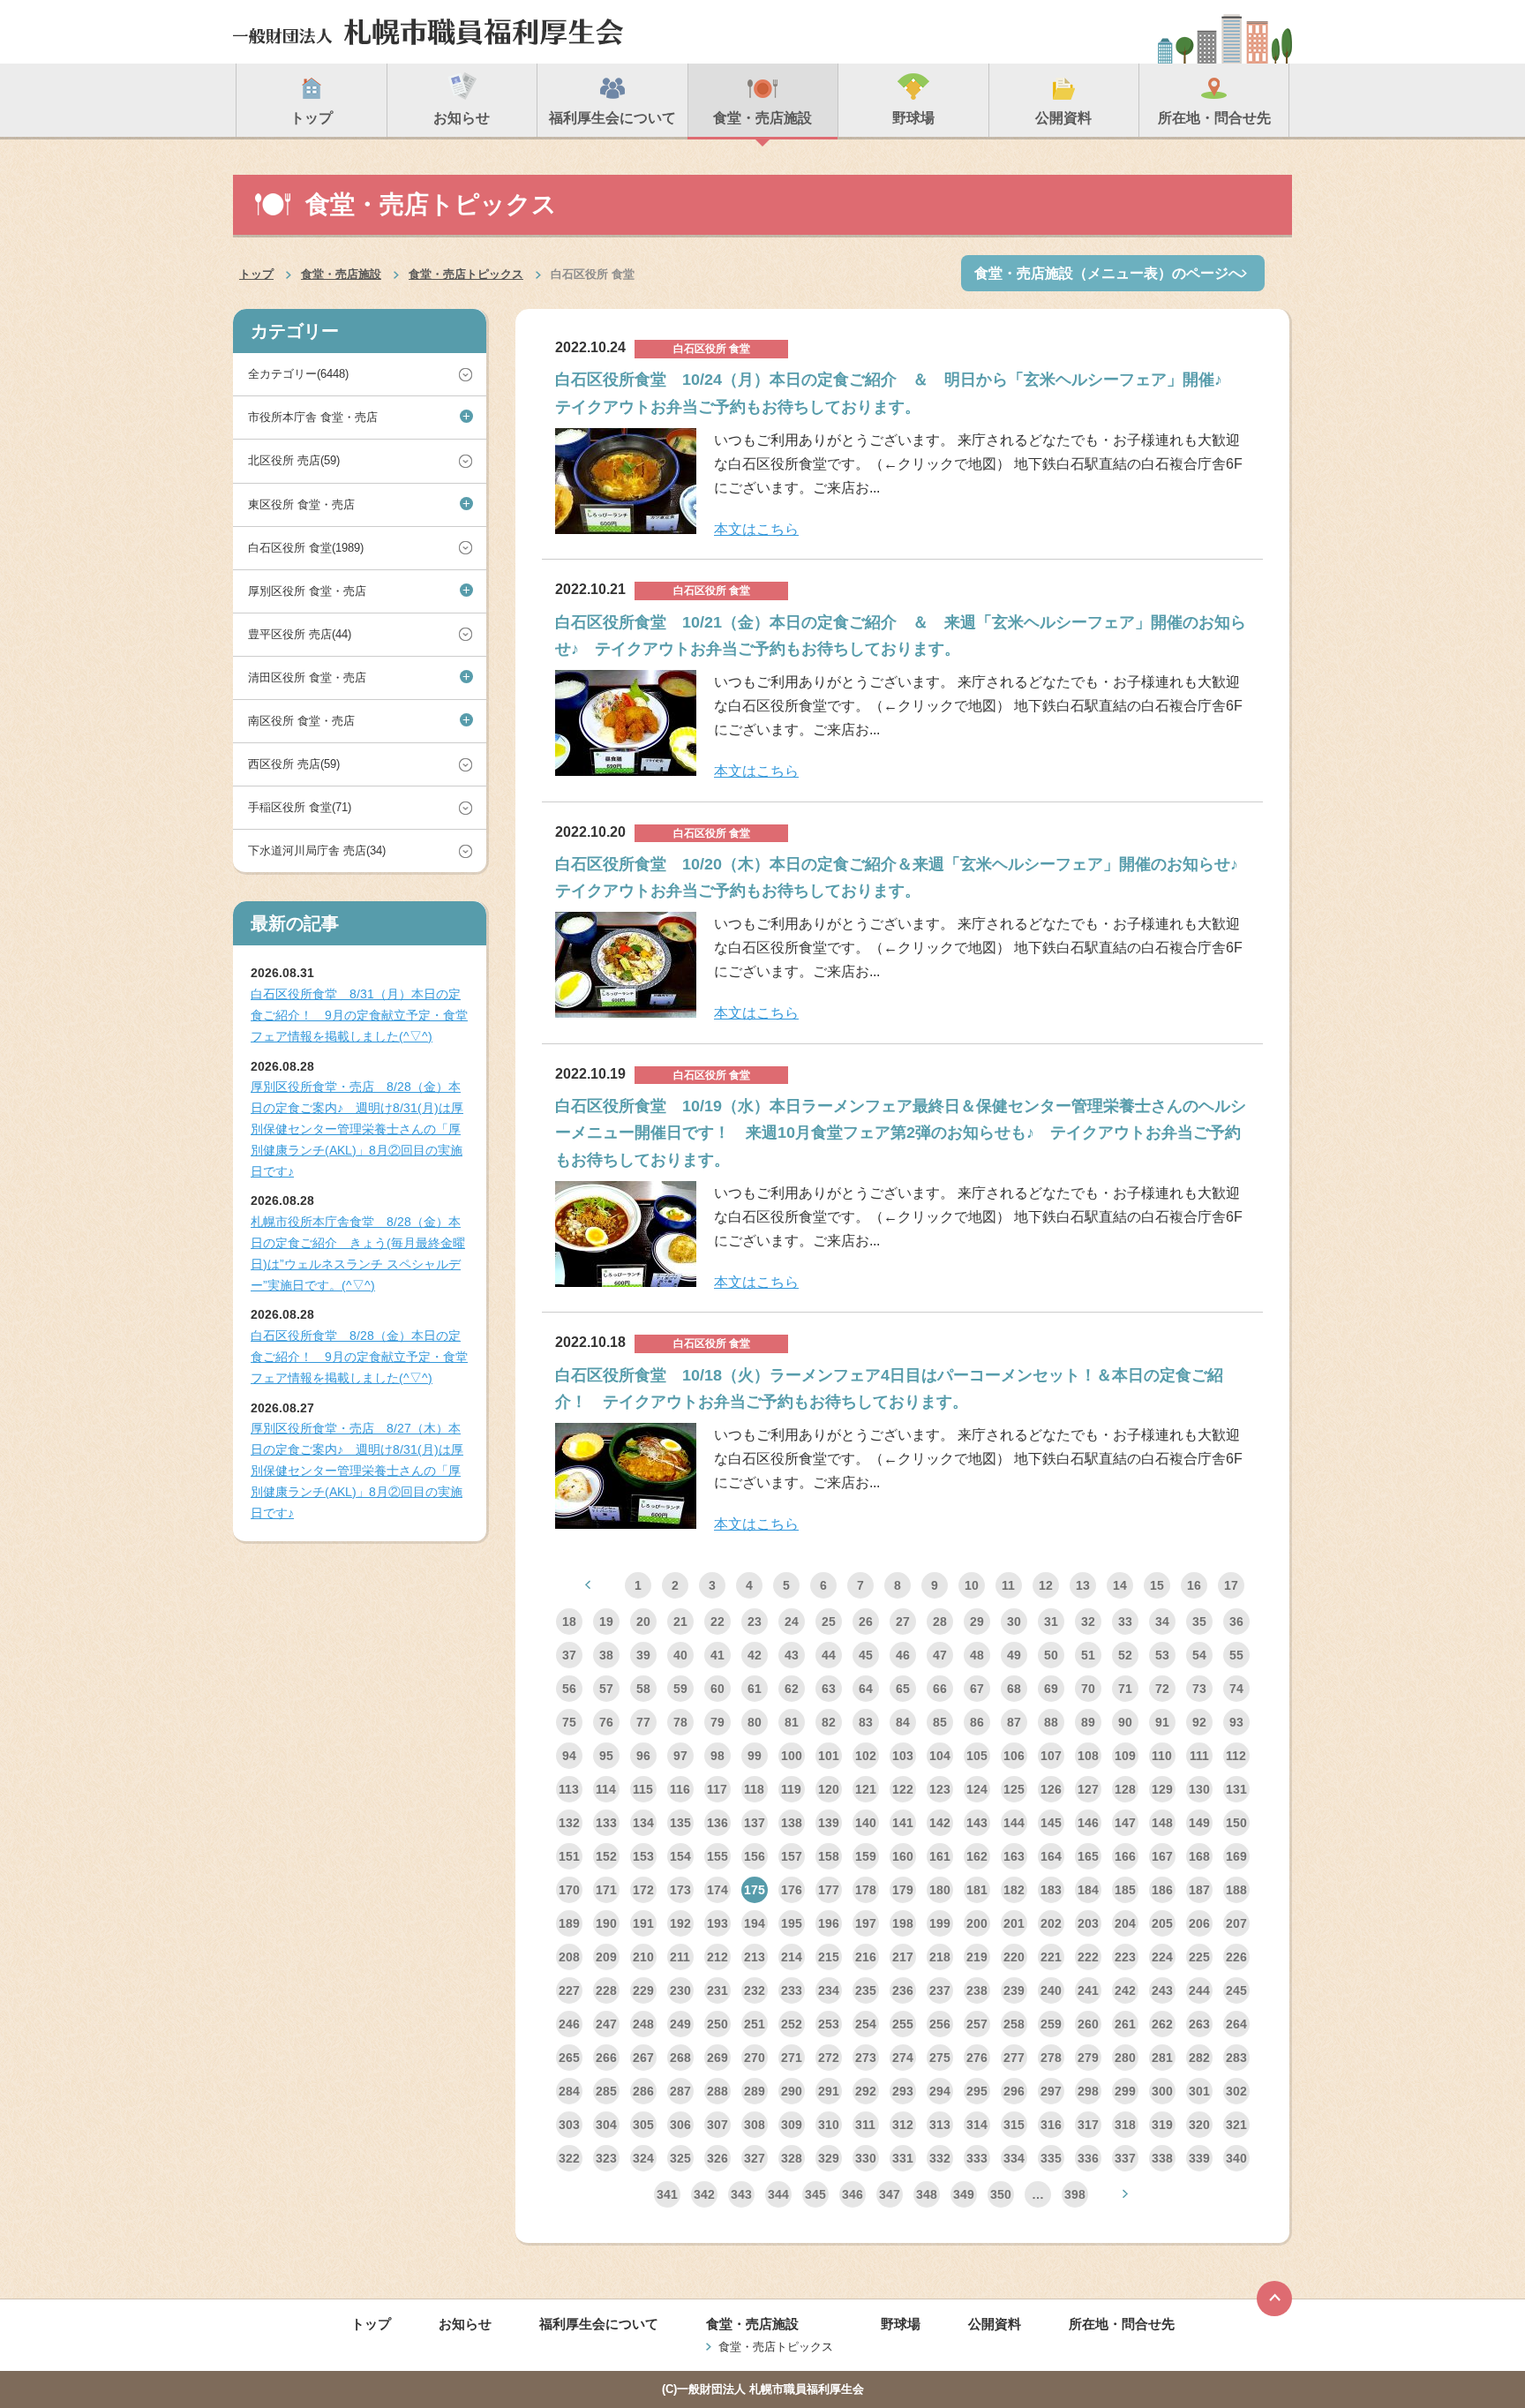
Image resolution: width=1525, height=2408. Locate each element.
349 (964, 2194)
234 (829, 1990)
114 (606, 1789)
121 (866, 1789)
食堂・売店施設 (341, 274)
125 (1014, 1789)
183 (1051, 1890)
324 (643, 2158)
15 (1157, 1585)
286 (643, 2091)
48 (977, 1655)
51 (1088, 1655)
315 (1014, 2125)
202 (1051, 1923)
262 (1162, 2024)
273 (866, 2058)
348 (927, 2194)
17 (1231, 1585)
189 (569, 1923)
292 (866, 2091)
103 (903, 1756)
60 (717, 1689)
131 (1236, 1789)
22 (717, 1622)
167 (1162, 1856)
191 (643, 1923)
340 (1236, 2158)
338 (1162, 2158)
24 (792, 1622)
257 (977, 2024)
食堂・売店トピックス (466, 274)
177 (829, 1890)
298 (1088, 2091)
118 (754, 1789)
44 (829, 1655)
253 (829, 2024)
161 (940, 1856)
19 (606, 1622)
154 (680, 1856)
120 (829, 1789)
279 (1088, 2058)
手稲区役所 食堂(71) (300, 807)
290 (792, 2091)
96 (643, 1756)
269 (717, 2058)
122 (903, 1789)
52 (1125, 1655)
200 (977, 1923)
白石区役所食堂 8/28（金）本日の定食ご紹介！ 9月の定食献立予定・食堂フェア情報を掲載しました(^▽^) (359, 1357)
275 (940, 2058)
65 (903, 1689)
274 (903, 2058)
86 (977, 1722)
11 (1008, 1585)
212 (717, 1957)
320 (1199, 2125)
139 (829, 1823)
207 (1236, 1923)
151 (569, 1856)
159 (866, 1856)
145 (1051, 1823)
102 (866, 1756)
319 (1162, 2125)
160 (903, 1856)
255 (903, 2024)
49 (1014, 1655)
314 (977, 2125)
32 (1088, 1622)
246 (569, 2024)
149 (1199, 1823)
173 (680, 1890)
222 (1088, 1957)
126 (1051, 1789)
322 (569, 2158)
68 (1014, 1689)
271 (792, 2058)
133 (606, 1823)
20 (643, 1622)
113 (569, 1789)
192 (680, 1923)
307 (717, 2125)
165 (1088, 1856)
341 (667, 2194)
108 (1088, 1756)
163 (1014, 1856)
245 (1236, 1990)
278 (1051, 2058)
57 (606, 1689)
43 (792, 1655)
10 (972, 1585)
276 (977, 2058)
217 (903, 1957)
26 (866, 1622)
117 (717, 1789)
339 (1199, 2158)
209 (606, 1957)
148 (1162, 1823)
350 (1001, 2194)
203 (1088, 1923)
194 (755, 1923)
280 (1125, 2058)
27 (903, 1622)
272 (829, 2058)
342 (704, 2194)
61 (755, 1689)
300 (1162, 2091)
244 (1199, 1990)
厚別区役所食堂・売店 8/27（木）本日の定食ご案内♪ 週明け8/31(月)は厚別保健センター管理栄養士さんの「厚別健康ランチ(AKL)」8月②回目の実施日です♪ (357, 1470)
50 (1051, 1655)
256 (940, 2024)
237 (940, 1990)
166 (1125, 1856)
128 (1125, 1789)
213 (755, 1957)
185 (1125, 1890)
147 (1125, 1823)
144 (1014, 1823)
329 (829, 2158)
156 (755, 1856)
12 (1046, 1585)
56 (569, 1689)
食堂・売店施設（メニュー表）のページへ (1108, 273)
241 (1088, 1990)
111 (1199, 1756)
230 (680, 1990)
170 (569, 1890)
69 (1051, 1689)
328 (792, 2158)
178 (866, 1890)
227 (569, 1990)
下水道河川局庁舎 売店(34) (317, 850)
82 (829, 1722)
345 (815, 2194)
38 (606, 1655)
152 (606, 1856)
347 (890, 2194)
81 (792, 1722)
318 (1125, 2125)
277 (1014, 2058)
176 (792, 1890)
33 (1125, 1622)
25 (829, 1622)
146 (1088, 1823)
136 (717, 1823)
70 (1088, 1689)
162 (977, 1856)
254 (866, 2024)
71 (1125, 1689)
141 (903, 1823)
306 (680, 2125)
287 (680, 2091)
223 (1125, 1957)
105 (977, 1756)
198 (903, 1923)
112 (1236, 1756)
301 (1199, 2091)
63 (829, 1689)
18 (569, 1622)
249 (680, 2024)
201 (1014, 1923)
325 (680, 2158)
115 (643, 1789)
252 (792, 2024)
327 (755, 2158)
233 (792, 1990)
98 (717, 1756)
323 (606, 2158)
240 (1051, 1990)
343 (741, 2194)
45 (866, 1655)
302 (1236, 2091)
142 (940, 1823)
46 (903, 1655)
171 (606, 1890)
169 (1236, 1856)
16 (1194, 1585)
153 (643, 1856)
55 (1236, 1655)
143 (977, 1823)
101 (829, 1756)
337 (1125, 2158)
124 (977, 1789)
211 (680, 1957)
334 (1014, 2158)
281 (1162, 2058)
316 (1051, 2125)
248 (643, 2024)
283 (1236, 2058)
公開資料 (995, 2324)
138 (792, 1823)
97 (680, 1756)
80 (755, 1722)
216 (866, 1957)
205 (1162, 1923)
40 (680, 1655)
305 (643, 2125)
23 (755, 1622)
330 (866, 2158)
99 (755, 1756)
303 (569, 2125)
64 (866, 1689)
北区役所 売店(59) (294, 460)
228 (606, 1990)
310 (829, 2125)
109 (1125, 1756)
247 (606, 2024)
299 (1125, 2091)
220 (1014, 1957)
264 (1236, 2024)
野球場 (901, 2324)
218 (940, 1957)
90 (1125, 1722)
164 (1051, 1856)
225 (1199, 1957)
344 (778, 2194)
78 (680, 1722)
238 (977, 1990)
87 (1014, 1722)
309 (792, 2125)
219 (977, 1957)
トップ (256, 274)
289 (755, 2091)
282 (1199, 2058)
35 (1199, 1622)
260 (1088, 2024)
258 (1014, 2024)
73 (1199, 1689)
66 (940, 1689)
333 (977, 2158)
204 (1125, 1923)
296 (1014, 2091)
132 (569, 1823)
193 (717, 1923)
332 (940, 2158)
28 (940, 1622)
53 (1162, 1655)
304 (606, 2125)
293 (903, 2091)
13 (1083, 1585)
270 (755, 2058)
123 (940, 1789)
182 (1014, 1890)
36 (1236, 1622)
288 (717, 2091)
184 (1088, 1890)
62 (792, 1689)
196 (829, 1923)
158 (829, 1856)
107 (1051, 1756)
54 (1199, 1655)
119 (791, 1789)
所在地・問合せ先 (1122, 2324)
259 (1051, 2024)
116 (680, 1789)
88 (1051, 1722)
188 (1236, 1890)
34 (1162, 1622)
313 (940, 2125)
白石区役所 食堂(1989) (306, 548)
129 (1162, 1789)
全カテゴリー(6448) (298, 374)
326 (717, 2158)
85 (940, 1722)
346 (853, 2194)
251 (755, 2024)
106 (1014, 1756)
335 (1051, 2158)
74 (1236, 1689)
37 (569, 1655)
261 (1125, 2024)
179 (903, 1890)
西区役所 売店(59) (294, 764)
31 (1051, 1622)
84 (903, 1722)
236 (903, 1990)
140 (866, 1823)
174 (717, 1890)
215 (829, 1957)
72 (1162, 1689)
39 (643, 1655)
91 (1162, 1722)
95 (606, 1756)
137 (755, 1823)
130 (1199, 1789)
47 (940, 1655)
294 (940, 2091)
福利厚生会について (599, 2324)
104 (940, 1756)
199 (940, 1923)
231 (717, 1990)
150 (1236, 1823)
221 (1051, 1957)
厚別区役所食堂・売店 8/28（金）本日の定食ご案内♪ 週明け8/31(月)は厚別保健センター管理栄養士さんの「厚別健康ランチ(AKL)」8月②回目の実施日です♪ (357, 1129)
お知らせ (465, 2324)
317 (1088, 2125)
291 (829, 2091)
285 (606, 2091)
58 (643, 1689)
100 (792, 1756)
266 (606, 2058)
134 (643, 1823)
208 (569, 1957)
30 (1014, 1622)
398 (1075, 2194)
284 (569, 2091)
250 (717, 2024)
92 (1199, 1722)
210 (643, 1957)
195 (792, 1923)
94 (569, 1756)
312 (903, 2125)
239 (1014, 1990)
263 (1199, 2024)
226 (1236, 1957)
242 (1125, 1990)
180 (940, 1890)
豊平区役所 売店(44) (300, 634)
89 (1088, 1722)
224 (1162, 1957)
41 (717, 1655)
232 (755, 1990)
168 (1199, 1856)
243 (1162, 1990)
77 (643, 1722)
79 (717, 1722)
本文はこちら (756, 529)
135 (680, 1823)
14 (1120, 1585)
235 (866, 1990)
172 (643, 1890)
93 (1236, 1722)
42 (755, 1655)
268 (680, 2058)
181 (977, 1890)
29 (977, 1622)
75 (569, 1722)
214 (792, 1957)
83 (866, 1722)
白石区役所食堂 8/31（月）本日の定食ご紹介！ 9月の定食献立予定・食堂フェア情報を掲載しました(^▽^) (359, 1015)
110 (1162, 1756)
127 (1088, 1789)
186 (1162, 1890)
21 (680, 1622)
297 (1051, 2091)
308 (755, 2125)
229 (643, 1990)
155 (717, 1856)
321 (1236, 2125)
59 (680, 1689)
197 (866, 1923)
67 (977, 1689)
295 (977, 2091)
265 (569, 2058)
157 (792, 1856)
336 (1088, 2158)
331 (903, 2158)
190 (606, 1923)
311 (865, 2125)
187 (1199, 1890)
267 (643, 2058)
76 (606, 1722)
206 (1199, 1923)
